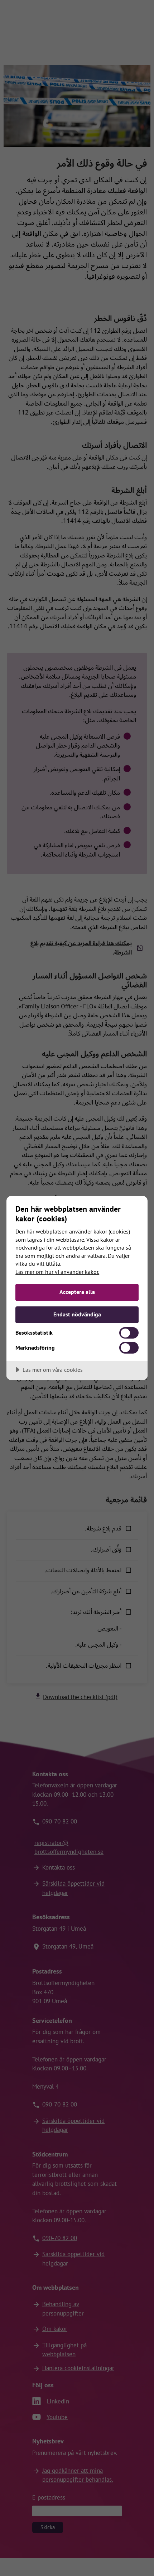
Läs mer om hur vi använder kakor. (57, 1272)
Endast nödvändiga (77, 1314)
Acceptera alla (77, 1292)
